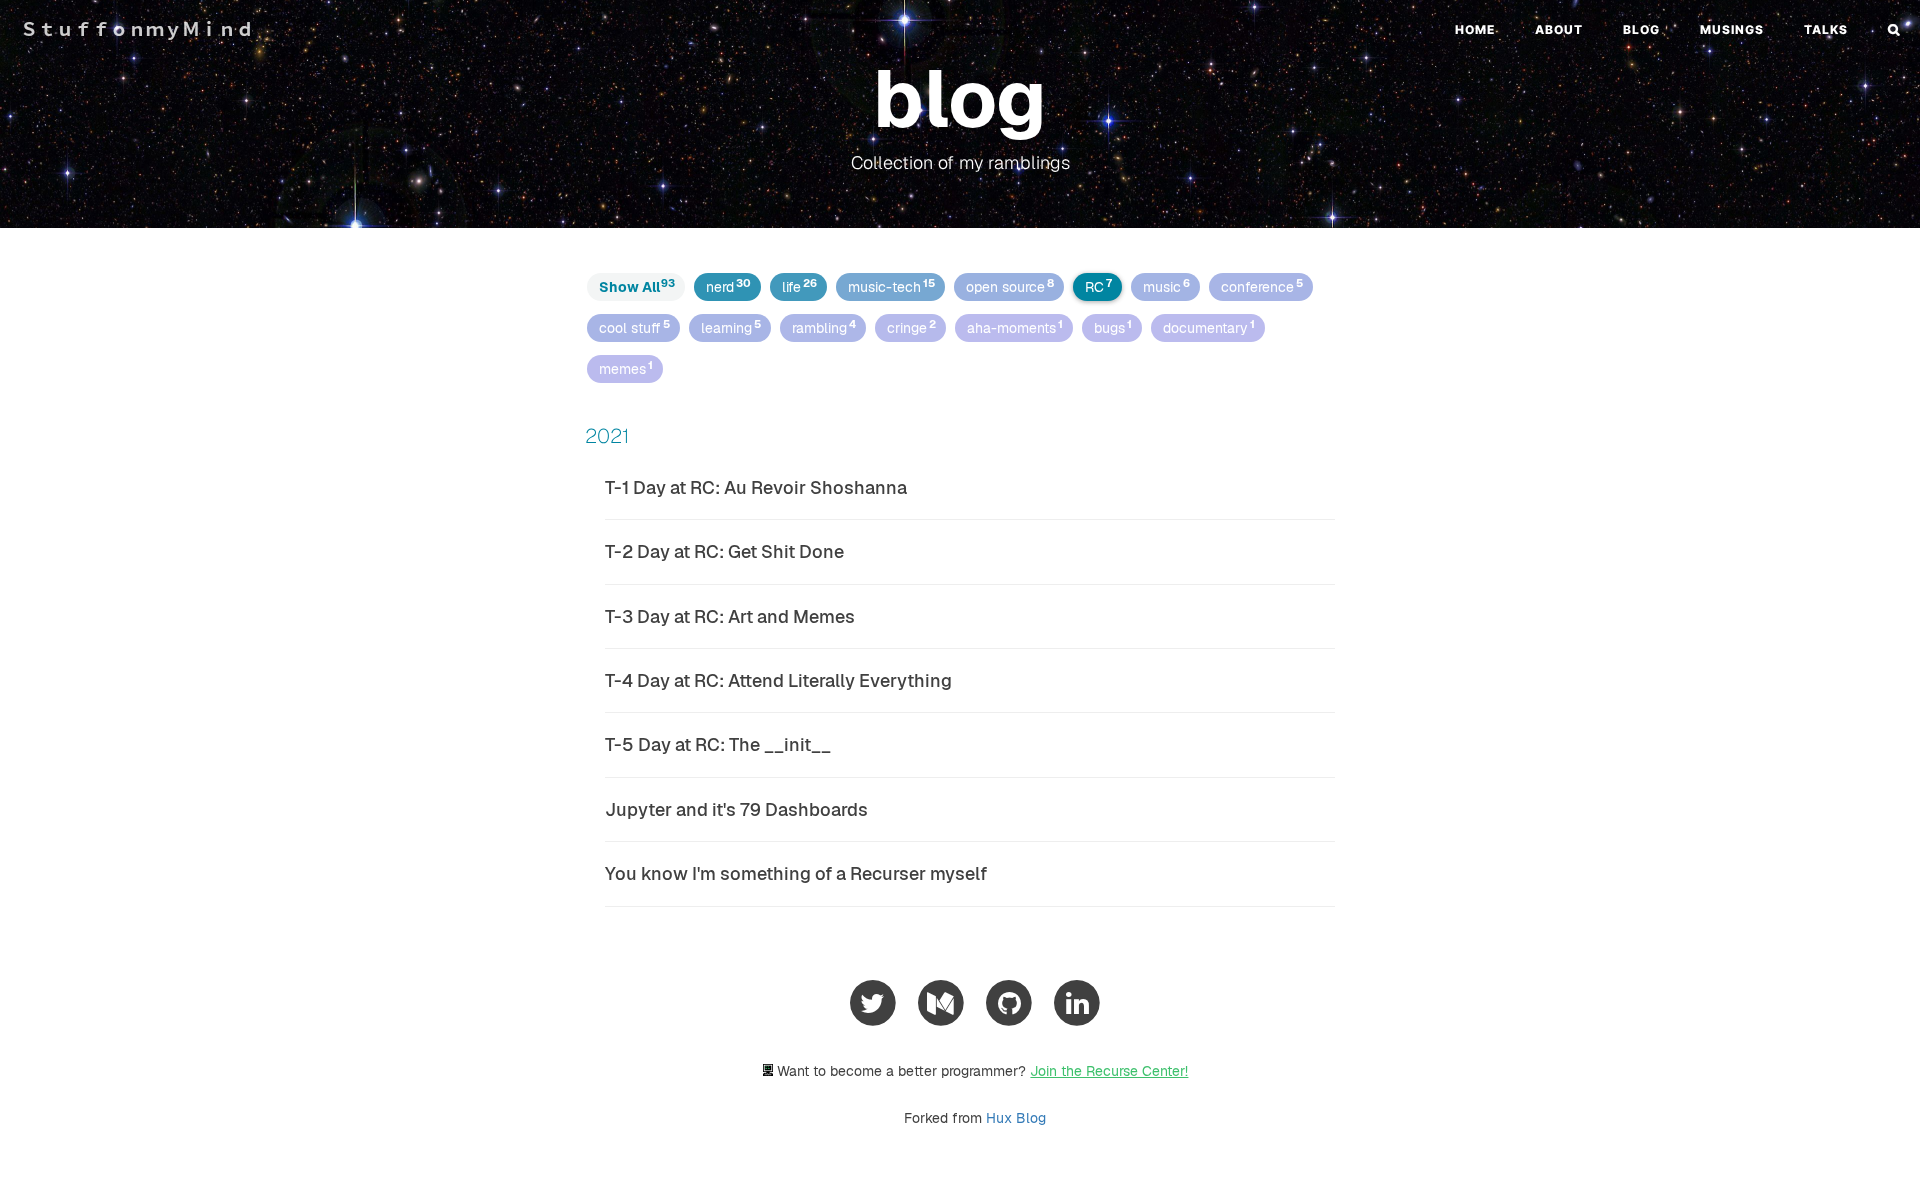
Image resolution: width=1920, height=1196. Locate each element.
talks (1826, 29)
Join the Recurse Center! (1109, 1071)
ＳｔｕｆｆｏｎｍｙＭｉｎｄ (137, 29)
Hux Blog (1016, 1118)
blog (1641, 29)
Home (1475, 29)
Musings (1732, 29)
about (1559, 29)
